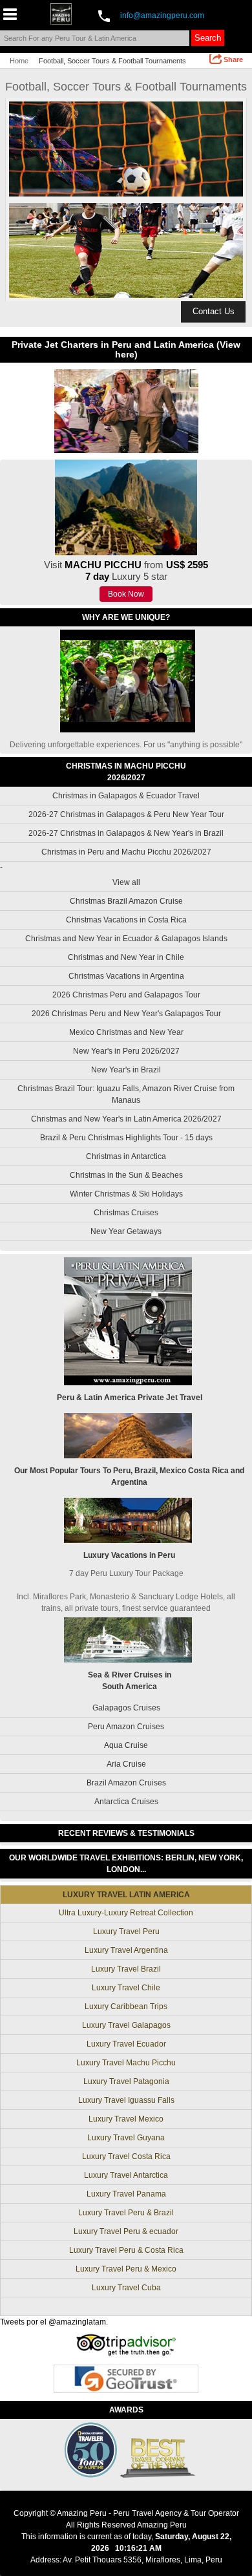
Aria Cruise (126, 1764)
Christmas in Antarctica (126, 1156)
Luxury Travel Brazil (126, 1969)
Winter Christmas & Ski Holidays (126, 1194)
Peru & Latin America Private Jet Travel (130, 1398)
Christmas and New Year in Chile (126, 957)
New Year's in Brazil (126, 1070)
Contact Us (214, 311)
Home (19, 61)
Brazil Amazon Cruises (126, 1783)
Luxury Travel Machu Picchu (126, 2063)
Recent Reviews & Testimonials (126, 1833)
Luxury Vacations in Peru (129, 1555)
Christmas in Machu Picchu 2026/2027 (126, 772)
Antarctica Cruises (126, 1802)
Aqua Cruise (126, 1745)
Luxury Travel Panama (126, 2194)
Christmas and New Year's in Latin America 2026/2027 (126, 1119)
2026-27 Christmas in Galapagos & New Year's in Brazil (126, 833)
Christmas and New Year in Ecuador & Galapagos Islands (126, 939)
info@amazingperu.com (162, 16)
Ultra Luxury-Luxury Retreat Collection (126, 1913)
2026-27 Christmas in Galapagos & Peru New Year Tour (126, 814)
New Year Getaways (126, 1231)
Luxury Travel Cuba (126, 2288)
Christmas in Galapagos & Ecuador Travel (126, 796)
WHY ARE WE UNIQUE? (126, 617)
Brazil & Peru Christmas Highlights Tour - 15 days (126, 1138)
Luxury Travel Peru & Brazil (126, 2213)
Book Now (126, 594)
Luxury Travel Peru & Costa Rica (126, 2250)
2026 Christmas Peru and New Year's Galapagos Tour (126, 1014)
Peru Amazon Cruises (126, 1727)
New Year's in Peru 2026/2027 (126, 1051)
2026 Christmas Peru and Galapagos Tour (126, 995)
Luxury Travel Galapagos (126, 2025)
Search (208, 38)
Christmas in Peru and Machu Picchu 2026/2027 (126, 852)
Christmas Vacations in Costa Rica (126, 920)
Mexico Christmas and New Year (126, 1032)
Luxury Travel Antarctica (126, 2175)
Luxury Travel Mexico (126, 2119)
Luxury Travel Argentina (126, 1950)
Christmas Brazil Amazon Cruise (126, 901)
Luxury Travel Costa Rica (126, 2156)
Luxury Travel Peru (126, 1932)
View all (126, 882)
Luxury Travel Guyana (126, 2138)
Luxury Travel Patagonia (126, 2081)
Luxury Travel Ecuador (126, 2044)
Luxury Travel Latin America (126, 1895)
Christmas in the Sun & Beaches (126, 1175)
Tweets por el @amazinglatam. (54, 2322)
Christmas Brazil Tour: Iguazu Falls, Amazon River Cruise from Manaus (126, 1094)
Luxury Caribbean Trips (126, 2007)
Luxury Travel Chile (126, 1988)
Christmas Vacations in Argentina (126, 976)
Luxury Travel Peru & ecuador (126, 2231)
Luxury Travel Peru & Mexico (126, 2269)
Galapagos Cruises (126, 1708)
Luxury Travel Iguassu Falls (126, 2100)
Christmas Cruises (126, 1213)
